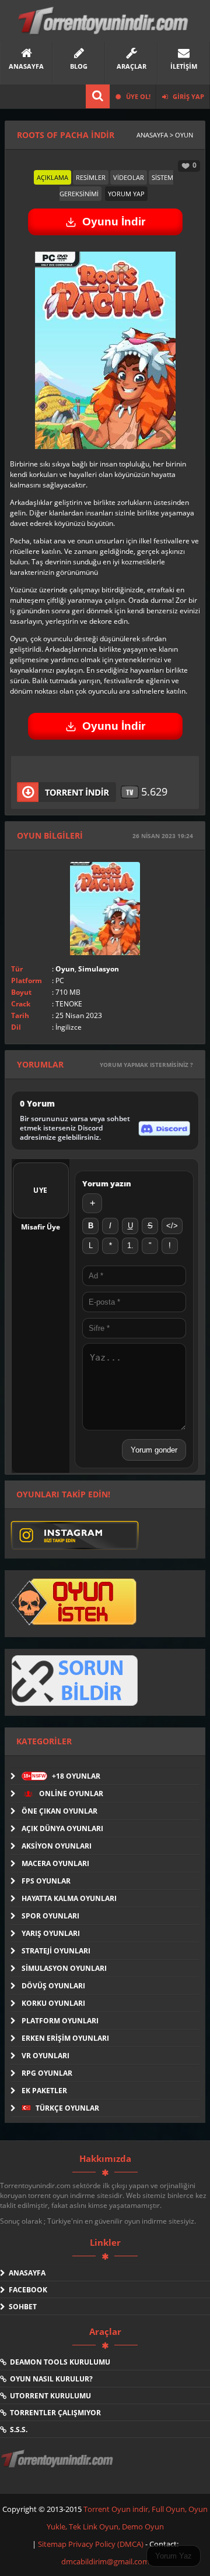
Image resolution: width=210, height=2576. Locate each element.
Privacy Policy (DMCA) (106, 2544)
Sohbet (21, 2307)
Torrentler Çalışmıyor (54, 2413)
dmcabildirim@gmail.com (105, 2561)
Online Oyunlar (70, 1794)
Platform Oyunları (60, 2021)
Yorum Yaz (174, 2556)
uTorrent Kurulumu (49, 2396)
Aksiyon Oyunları (57, 1846)
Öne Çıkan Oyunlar (60, 1811)
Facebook (26, 2290)
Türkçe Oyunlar (66, 2108)
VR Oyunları (45, 2056)
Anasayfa (25, 2273)
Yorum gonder (154, 1450)
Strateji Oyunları (56, 1951)
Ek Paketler (44, 2091)
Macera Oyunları (55, 1863)
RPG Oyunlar (47, 2073)
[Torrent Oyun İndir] (58, 2467)
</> (172, 1226)
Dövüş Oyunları (53, 1986)
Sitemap (53, 2544)
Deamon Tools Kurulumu (58, 2362)
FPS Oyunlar (46, 1881)
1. (130, 1245)
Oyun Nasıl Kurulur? (50, 2379)
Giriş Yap (188, 96)
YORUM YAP (126, 194)
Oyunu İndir (114, 222)
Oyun (65, 969)
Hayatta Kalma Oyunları (69, 1898)
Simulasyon (99, 969)
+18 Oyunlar (62, 1776)
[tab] (52, 177)
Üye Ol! (137, 96)
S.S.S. (17, 2430)
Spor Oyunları (50, 1916)
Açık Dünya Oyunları (62, 1828)
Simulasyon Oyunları (64, 1968)
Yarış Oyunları (51, 1933)
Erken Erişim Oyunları (65, 2038)
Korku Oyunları (53, 2003)
